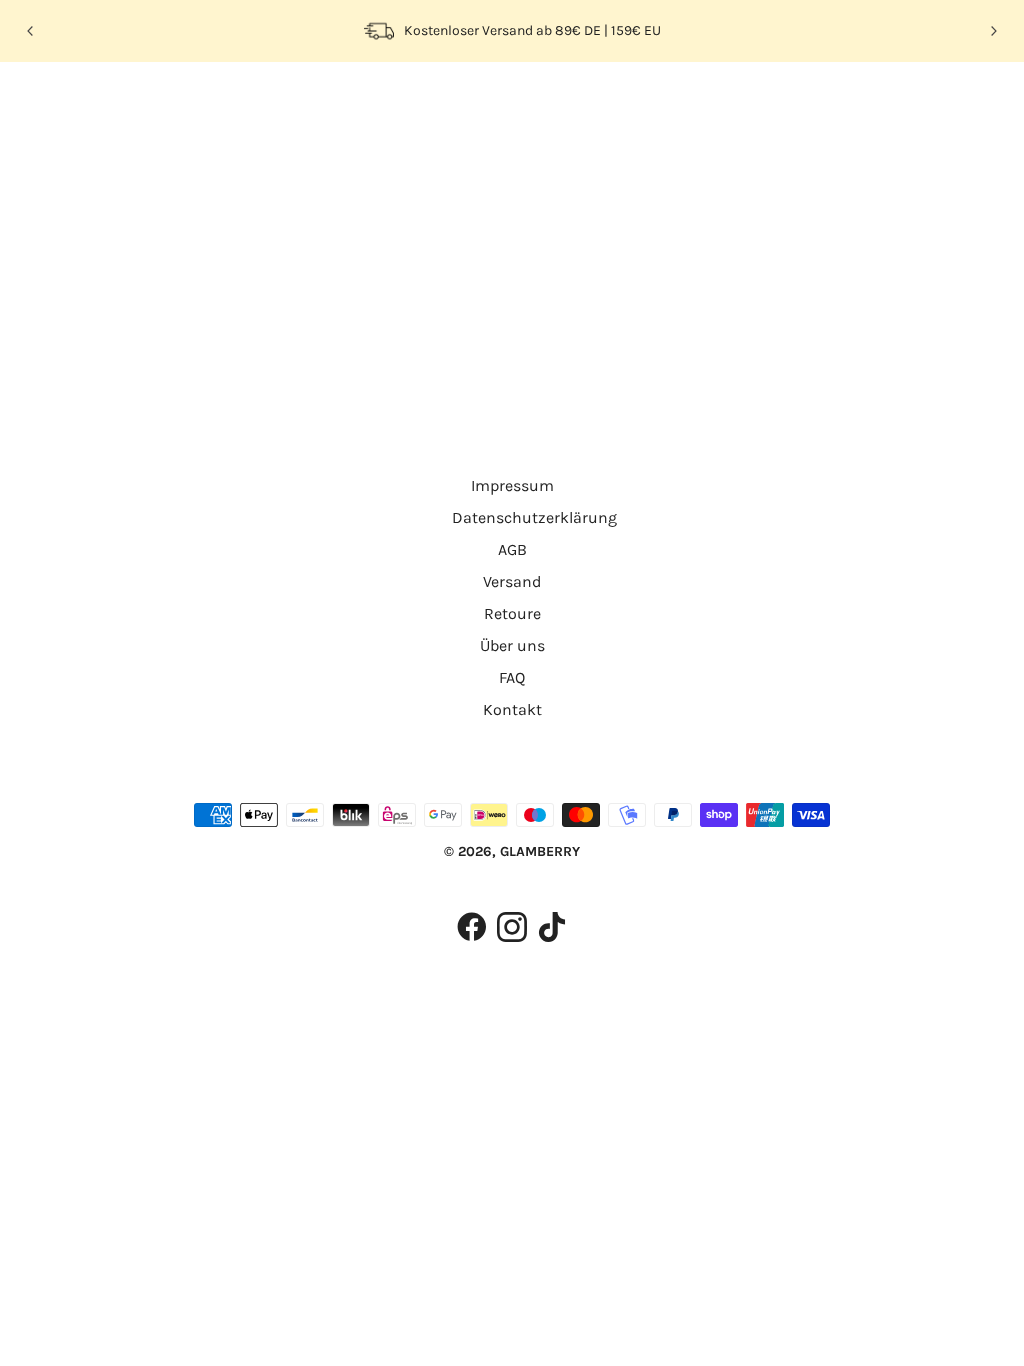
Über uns (512, 645)
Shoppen (171, 103)
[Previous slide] (31, 31)
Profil (248, 103)
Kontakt (512, 709)
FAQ (512, 677)
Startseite (452, 320)
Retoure (512, 613)
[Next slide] (993, 31)
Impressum (512, 485)
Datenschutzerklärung (534, 517)
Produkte (672, 320)
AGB (512, 549)
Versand (512, 581)
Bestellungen (338, 103)
